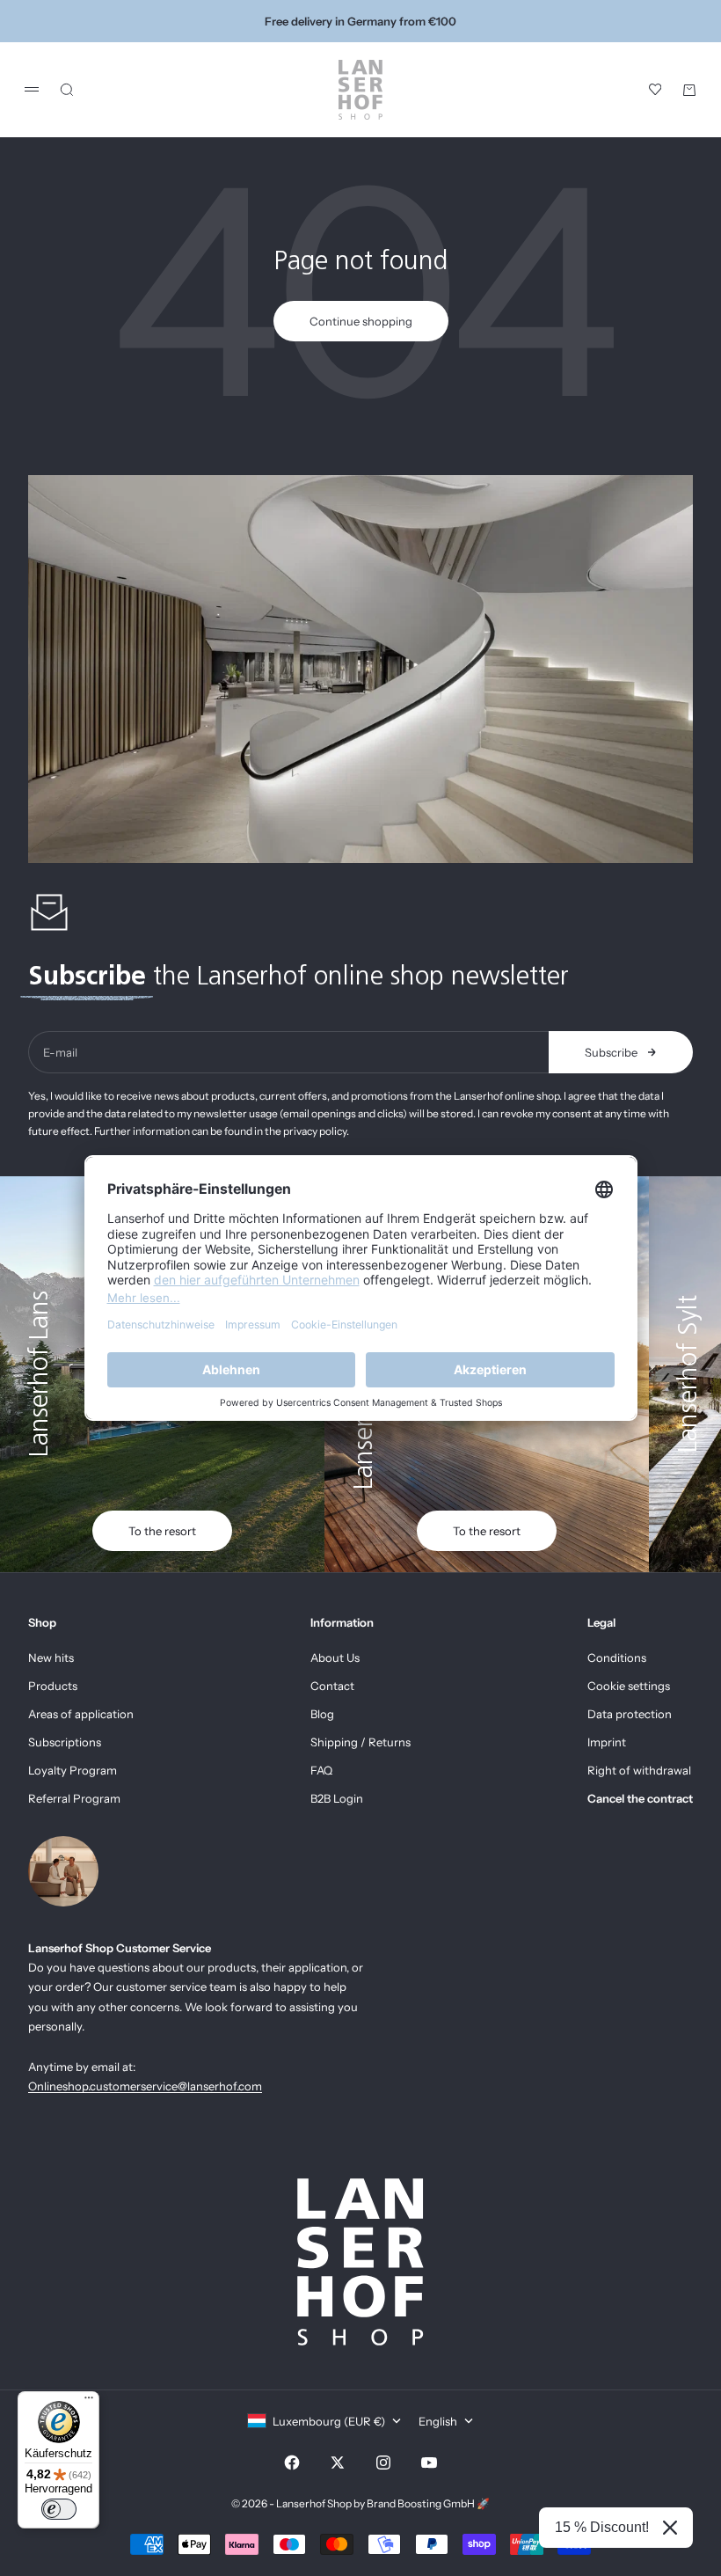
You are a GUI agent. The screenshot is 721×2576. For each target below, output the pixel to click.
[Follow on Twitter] (338, 2463)
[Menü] (89, 2402)
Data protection (630, 1714)
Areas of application (81, 1714)
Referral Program (74, 1798)
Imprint (607, 1742)
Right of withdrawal (639, 1770)
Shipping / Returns (360, 1742)
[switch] (59, 2509)
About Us (335, 1658)
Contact (332, 1686)
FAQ (321, 1770)
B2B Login (337, 1798)
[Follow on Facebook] (292, 2463)
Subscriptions (65, 1742)
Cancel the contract (640, 1798)
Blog (322, 1714)
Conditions (617, 1658)
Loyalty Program (73, 1770)
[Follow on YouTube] (429, 2463)
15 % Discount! (602, 2527)
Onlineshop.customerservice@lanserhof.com (145, 2086)
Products (53, 1686)
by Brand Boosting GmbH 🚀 (422, 2503)
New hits (51, 1658)
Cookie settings (629, 1686)
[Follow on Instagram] (383, 2463)
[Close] (670, 2528)
